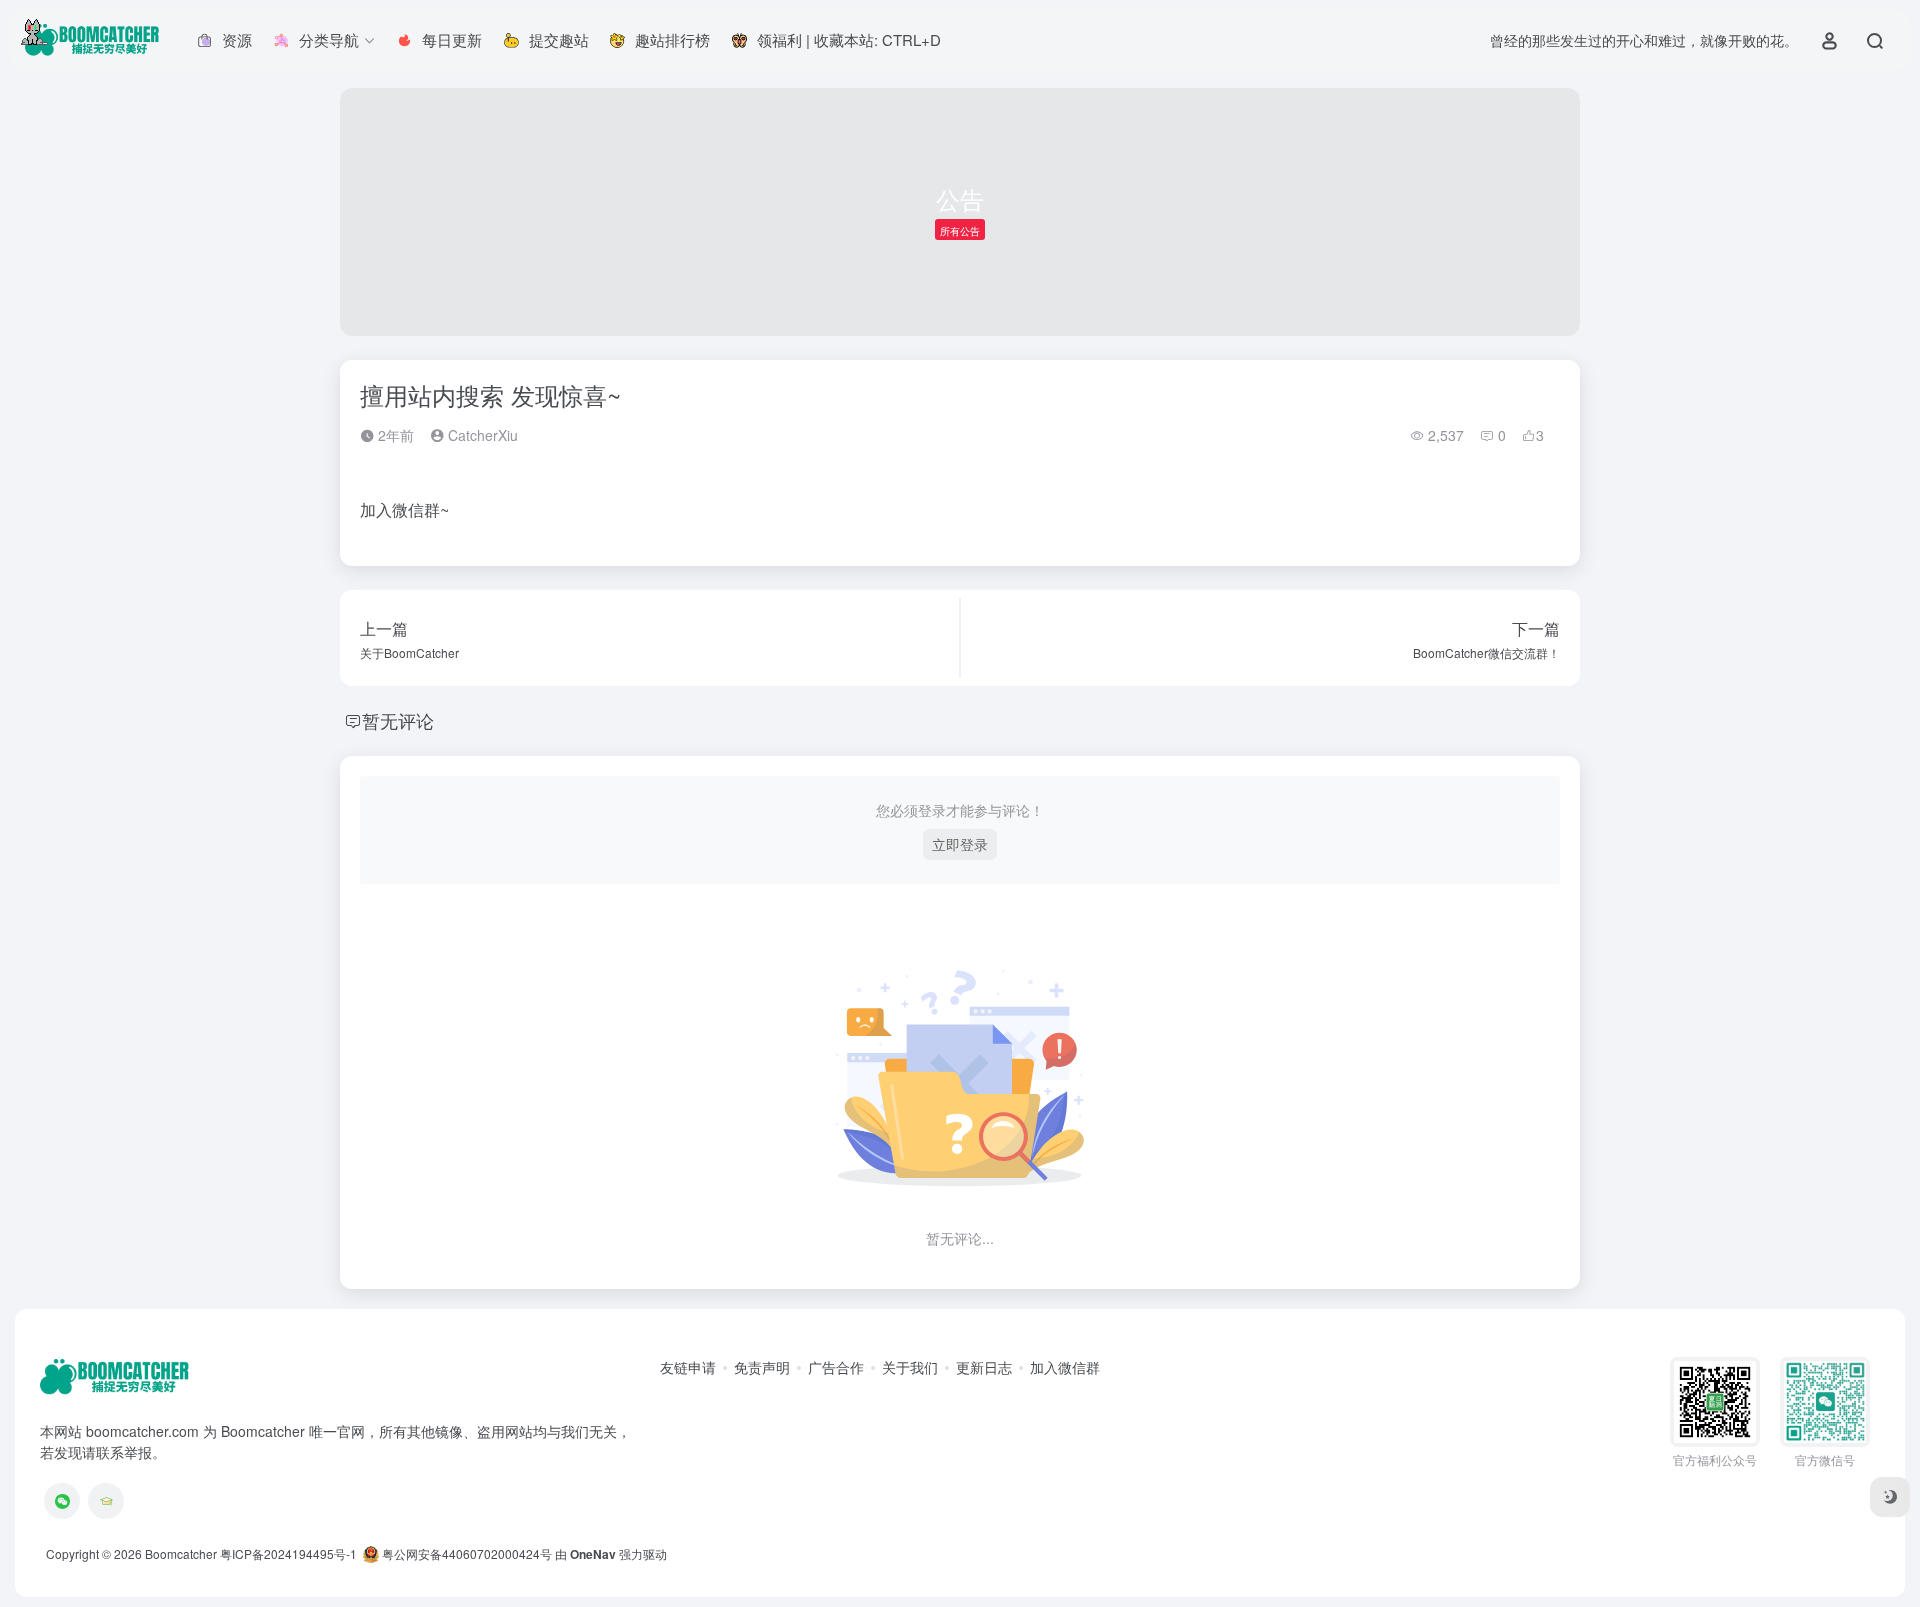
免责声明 (762, 1367)
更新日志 (984, 1367)
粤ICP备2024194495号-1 (288, 1553)
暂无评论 (398, 720)
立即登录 (960, 844)
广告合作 (836, 1367)
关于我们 (910, 1367)
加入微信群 (1065, 1367)
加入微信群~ (404, 509)
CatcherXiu (481, 435)
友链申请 (688, 1367)
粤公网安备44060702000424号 (465, 1553)
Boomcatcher (181, 1553)
